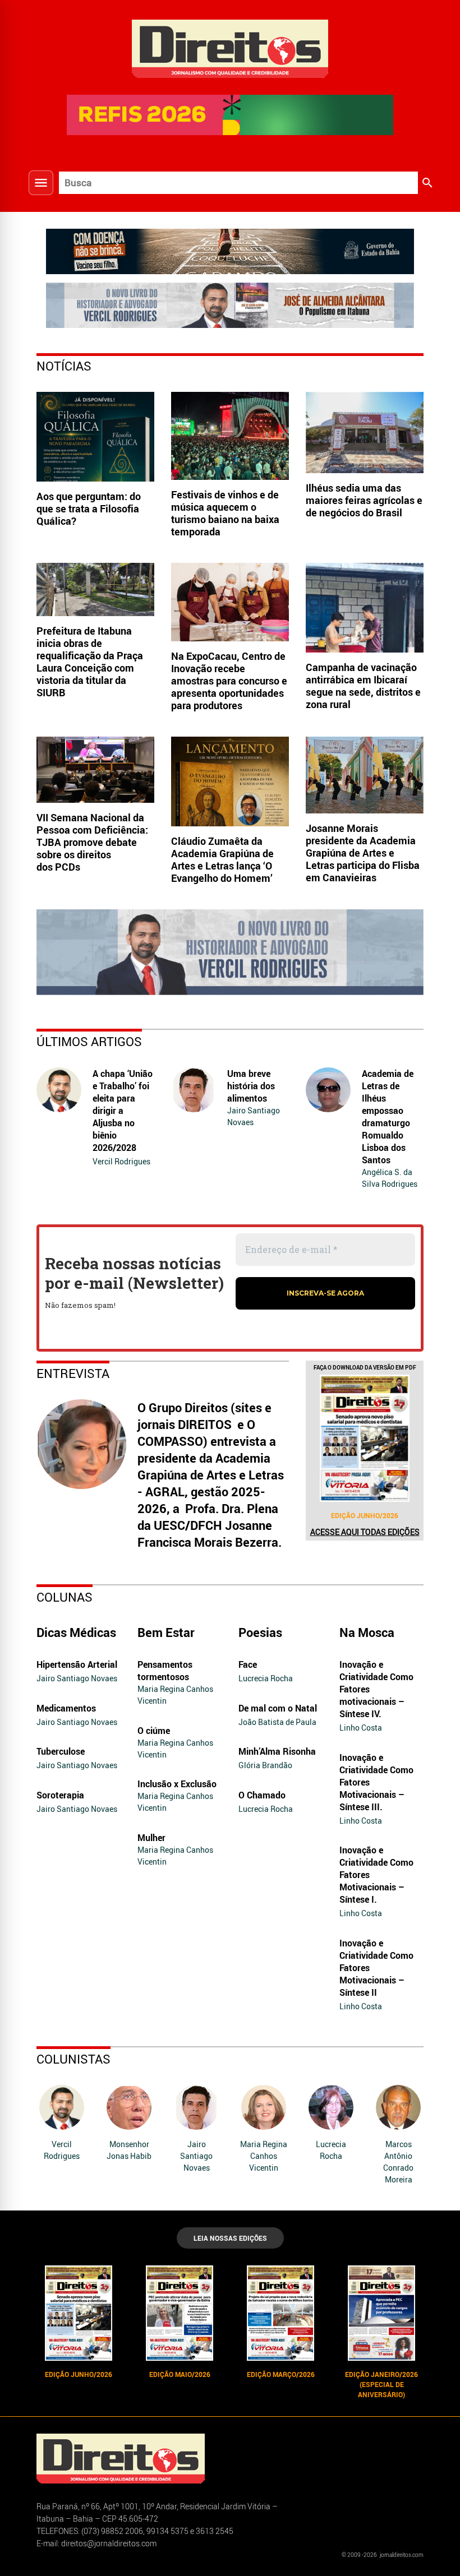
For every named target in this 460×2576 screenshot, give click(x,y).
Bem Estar (166, 1632)
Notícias (64, 366)
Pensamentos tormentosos (165, 1671)
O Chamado (262, 1795)
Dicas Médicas (76, 1632)
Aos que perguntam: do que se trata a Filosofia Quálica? (89, 508)
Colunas (65, 1597)
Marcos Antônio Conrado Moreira (398, 2162)
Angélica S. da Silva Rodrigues (390, 1178)
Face (248, 1664)
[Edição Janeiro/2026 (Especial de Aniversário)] (381, 2313)
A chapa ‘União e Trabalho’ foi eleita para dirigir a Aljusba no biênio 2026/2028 (123, 1111)
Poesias (260, 1632)
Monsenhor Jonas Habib (129, 2150)
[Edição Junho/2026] (365, 1438)
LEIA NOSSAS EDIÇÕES (230, 2238)
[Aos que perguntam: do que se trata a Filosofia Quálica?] (95, 437)
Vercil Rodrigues (121, 1161)
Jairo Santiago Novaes (254, 1116)
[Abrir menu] (41, 183)
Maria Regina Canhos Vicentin (175, 1695)
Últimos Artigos (89, 1041)
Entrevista (73, 1373)
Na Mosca (367, 1632)
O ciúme (154, 1731)
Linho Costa (361, 1728)
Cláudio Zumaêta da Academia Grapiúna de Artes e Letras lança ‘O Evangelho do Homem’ (222, 859)
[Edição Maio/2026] (180, 2313)
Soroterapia (60, 1795)
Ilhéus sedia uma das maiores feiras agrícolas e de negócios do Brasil (364, 500)
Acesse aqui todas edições (365, 1532)
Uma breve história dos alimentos (251, 1086)
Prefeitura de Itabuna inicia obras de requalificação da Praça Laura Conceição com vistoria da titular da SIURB (90, 662)
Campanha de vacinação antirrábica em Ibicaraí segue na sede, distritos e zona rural (363, 686)
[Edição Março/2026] (280, 2313)
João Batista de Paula (277, 1722)
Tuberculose (61, 1751)
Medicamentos (66, 1708)
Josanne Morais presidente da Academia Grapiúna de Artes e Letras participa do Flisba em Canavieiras (363, 853)
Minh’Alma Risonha (277, 1751)
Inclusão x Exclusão (177, 1784)
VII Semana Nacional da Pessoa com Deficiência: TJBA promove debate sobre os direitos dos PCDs (92, 842)
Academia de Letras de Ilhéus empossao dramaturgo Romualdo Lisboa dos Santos (388, 1117)
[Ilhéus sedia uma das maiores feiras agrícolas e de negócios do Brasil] (365, 433)
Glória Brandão (265, 1765)
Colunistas (73, 2059)
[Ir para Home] (230, 47)
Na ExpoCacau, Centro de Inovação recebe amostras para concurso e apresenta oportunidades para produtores (229, 681)
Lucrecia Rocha (266, 1678)
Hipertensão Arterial (77, 1664)
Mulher (151, 1838)
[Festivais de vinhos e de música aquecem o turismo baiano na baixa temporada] (230, 436)
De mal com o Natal (278, 1708)
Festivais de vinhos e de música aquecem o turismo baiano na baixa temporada (225, 513)
